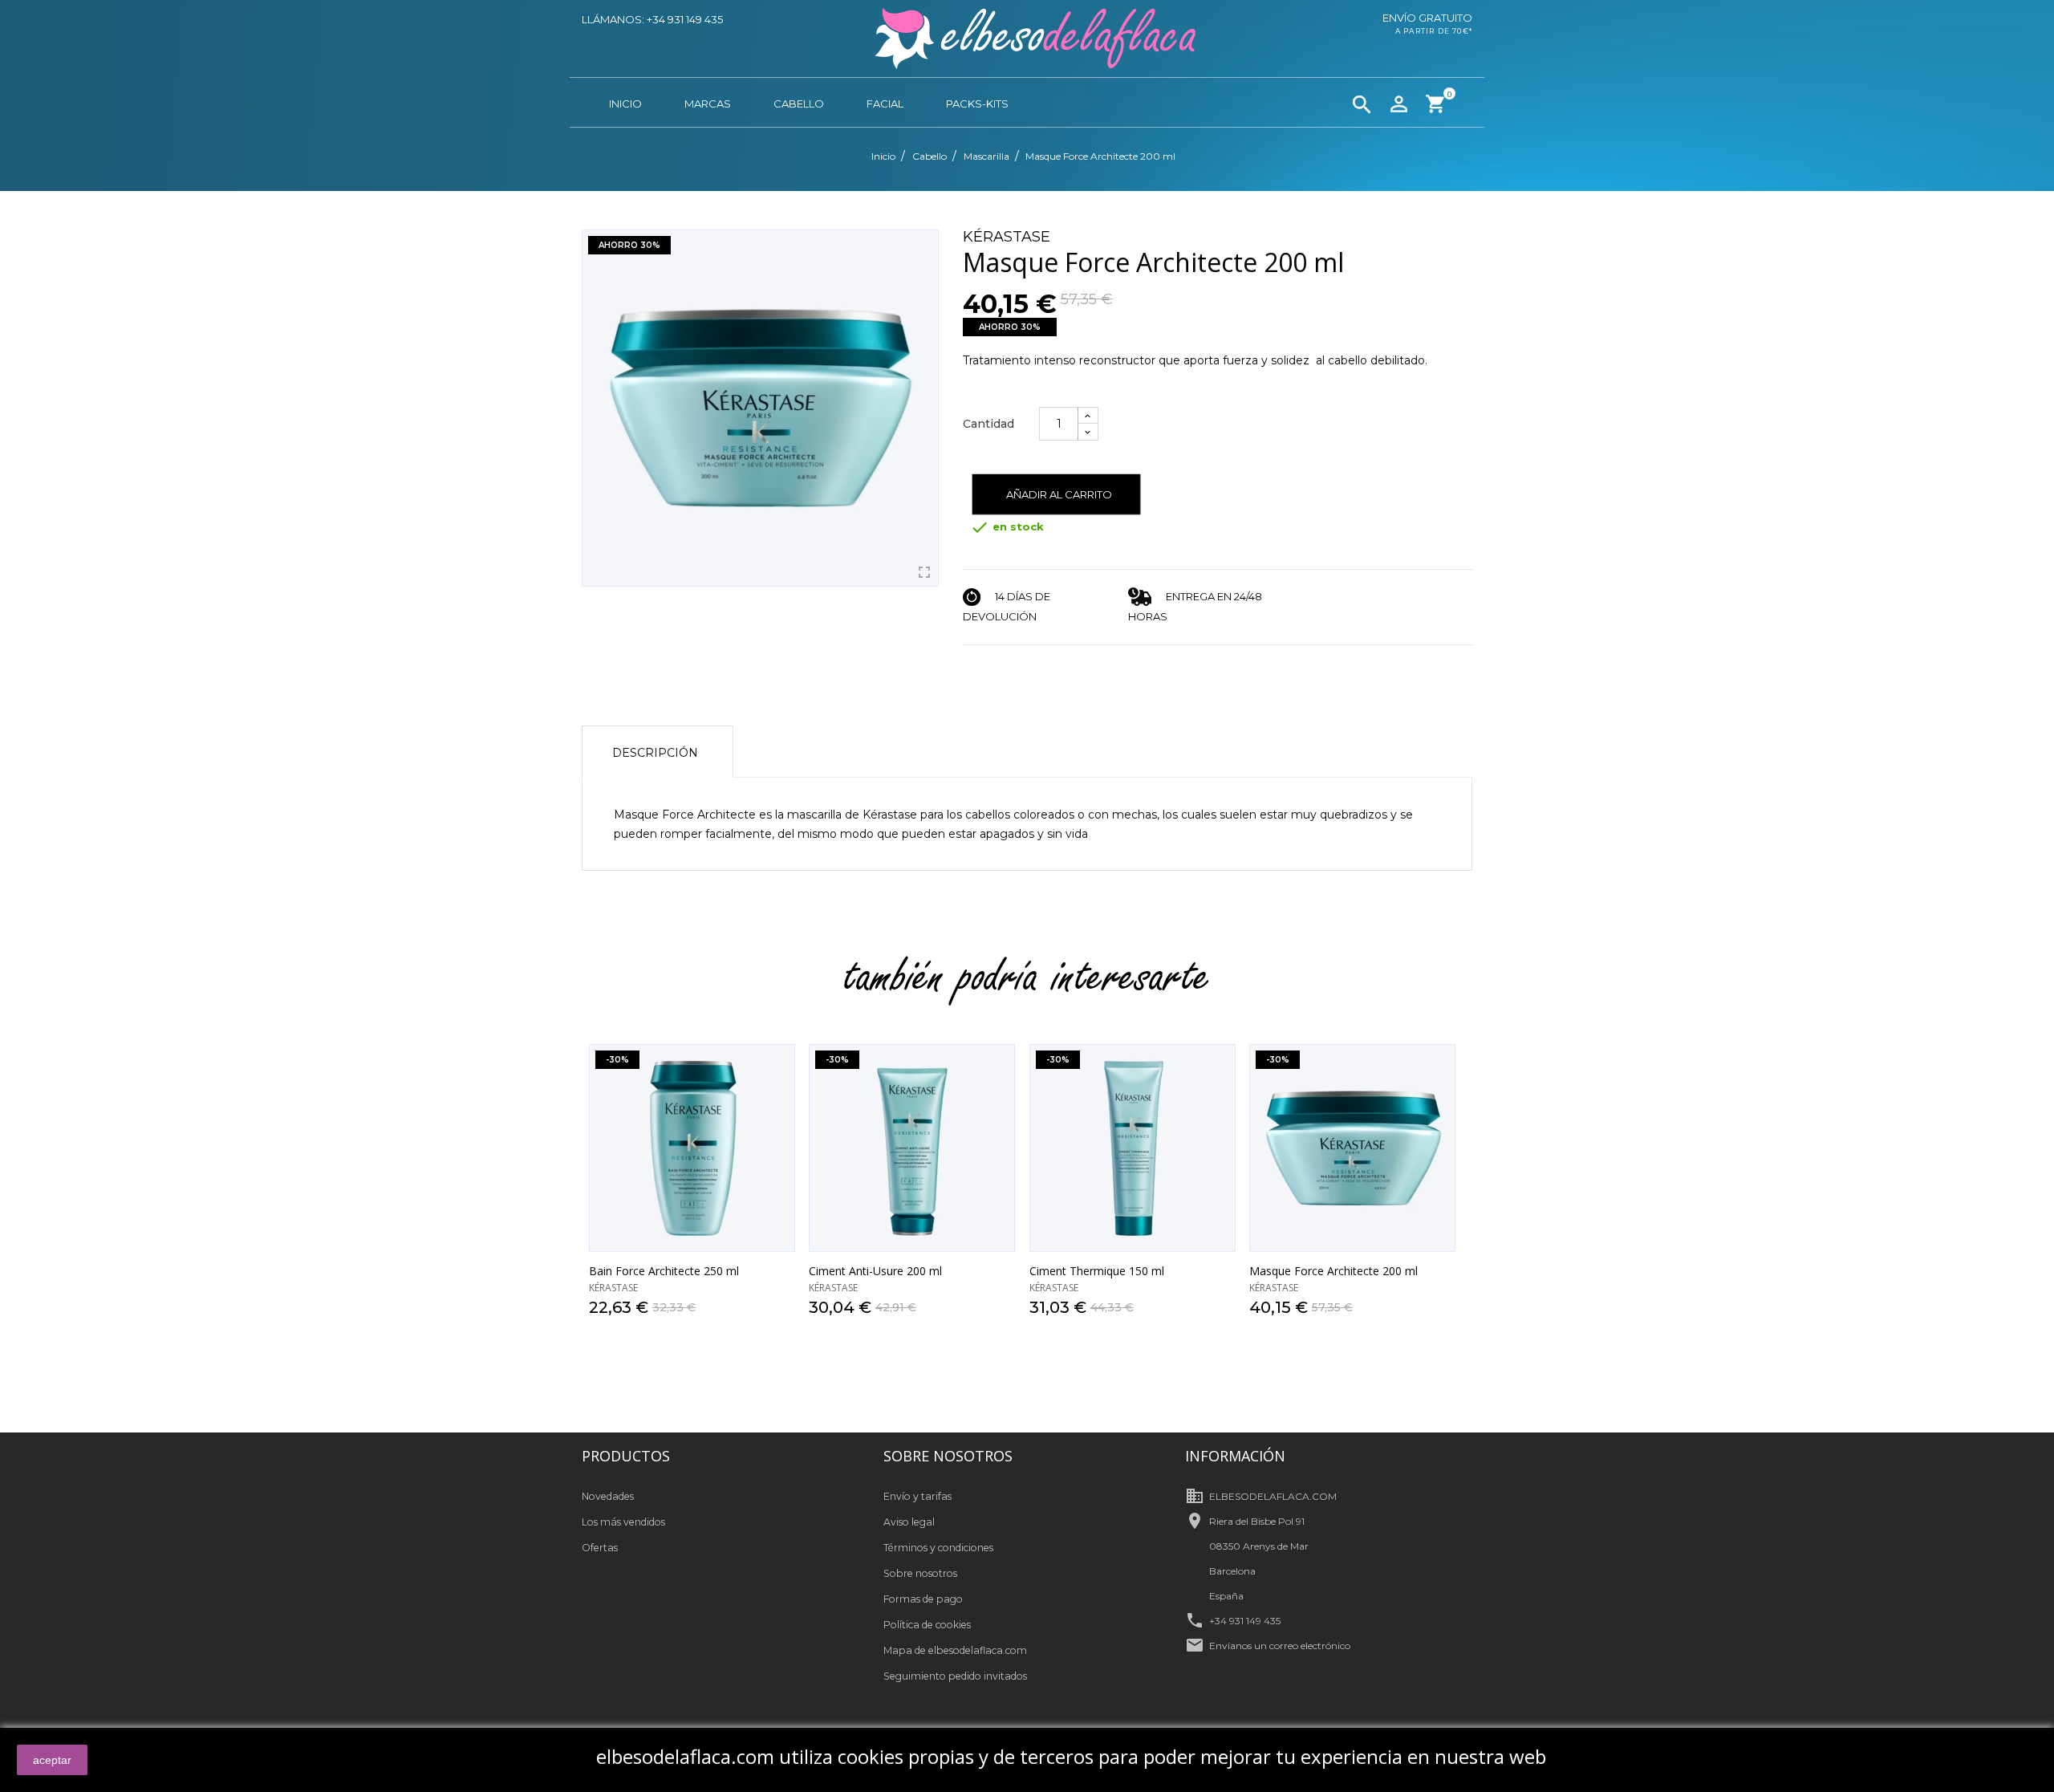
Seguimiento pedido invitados (955, 1676)
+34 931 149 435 (1245, 1621)
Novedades (608, 1496)
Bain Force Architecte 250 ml (664, 1271)
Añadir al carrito (1059, 494)
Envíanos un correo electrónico (1280, 1646)
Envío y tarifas (917, 1496)
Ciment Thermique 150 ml (1097, 1271)
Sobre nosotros (920, 1573)
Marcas (708, 104)
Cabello (799, 104)
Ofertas (600, 1548)
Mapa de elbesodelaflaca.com (955, 1650)
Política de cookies (927, 1625)
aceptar (52, 1760)
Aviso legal (909, 1522)
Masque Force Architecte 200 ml (1333, 1271)
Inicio (625, 104)
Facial (885, 104)
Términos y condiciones (938, 1548)
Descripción (655, 753)
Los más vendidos (623, 1522)
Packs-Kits (977, 104)
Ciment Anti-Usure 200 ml (875, 1271)
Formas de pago (923, 1599)
